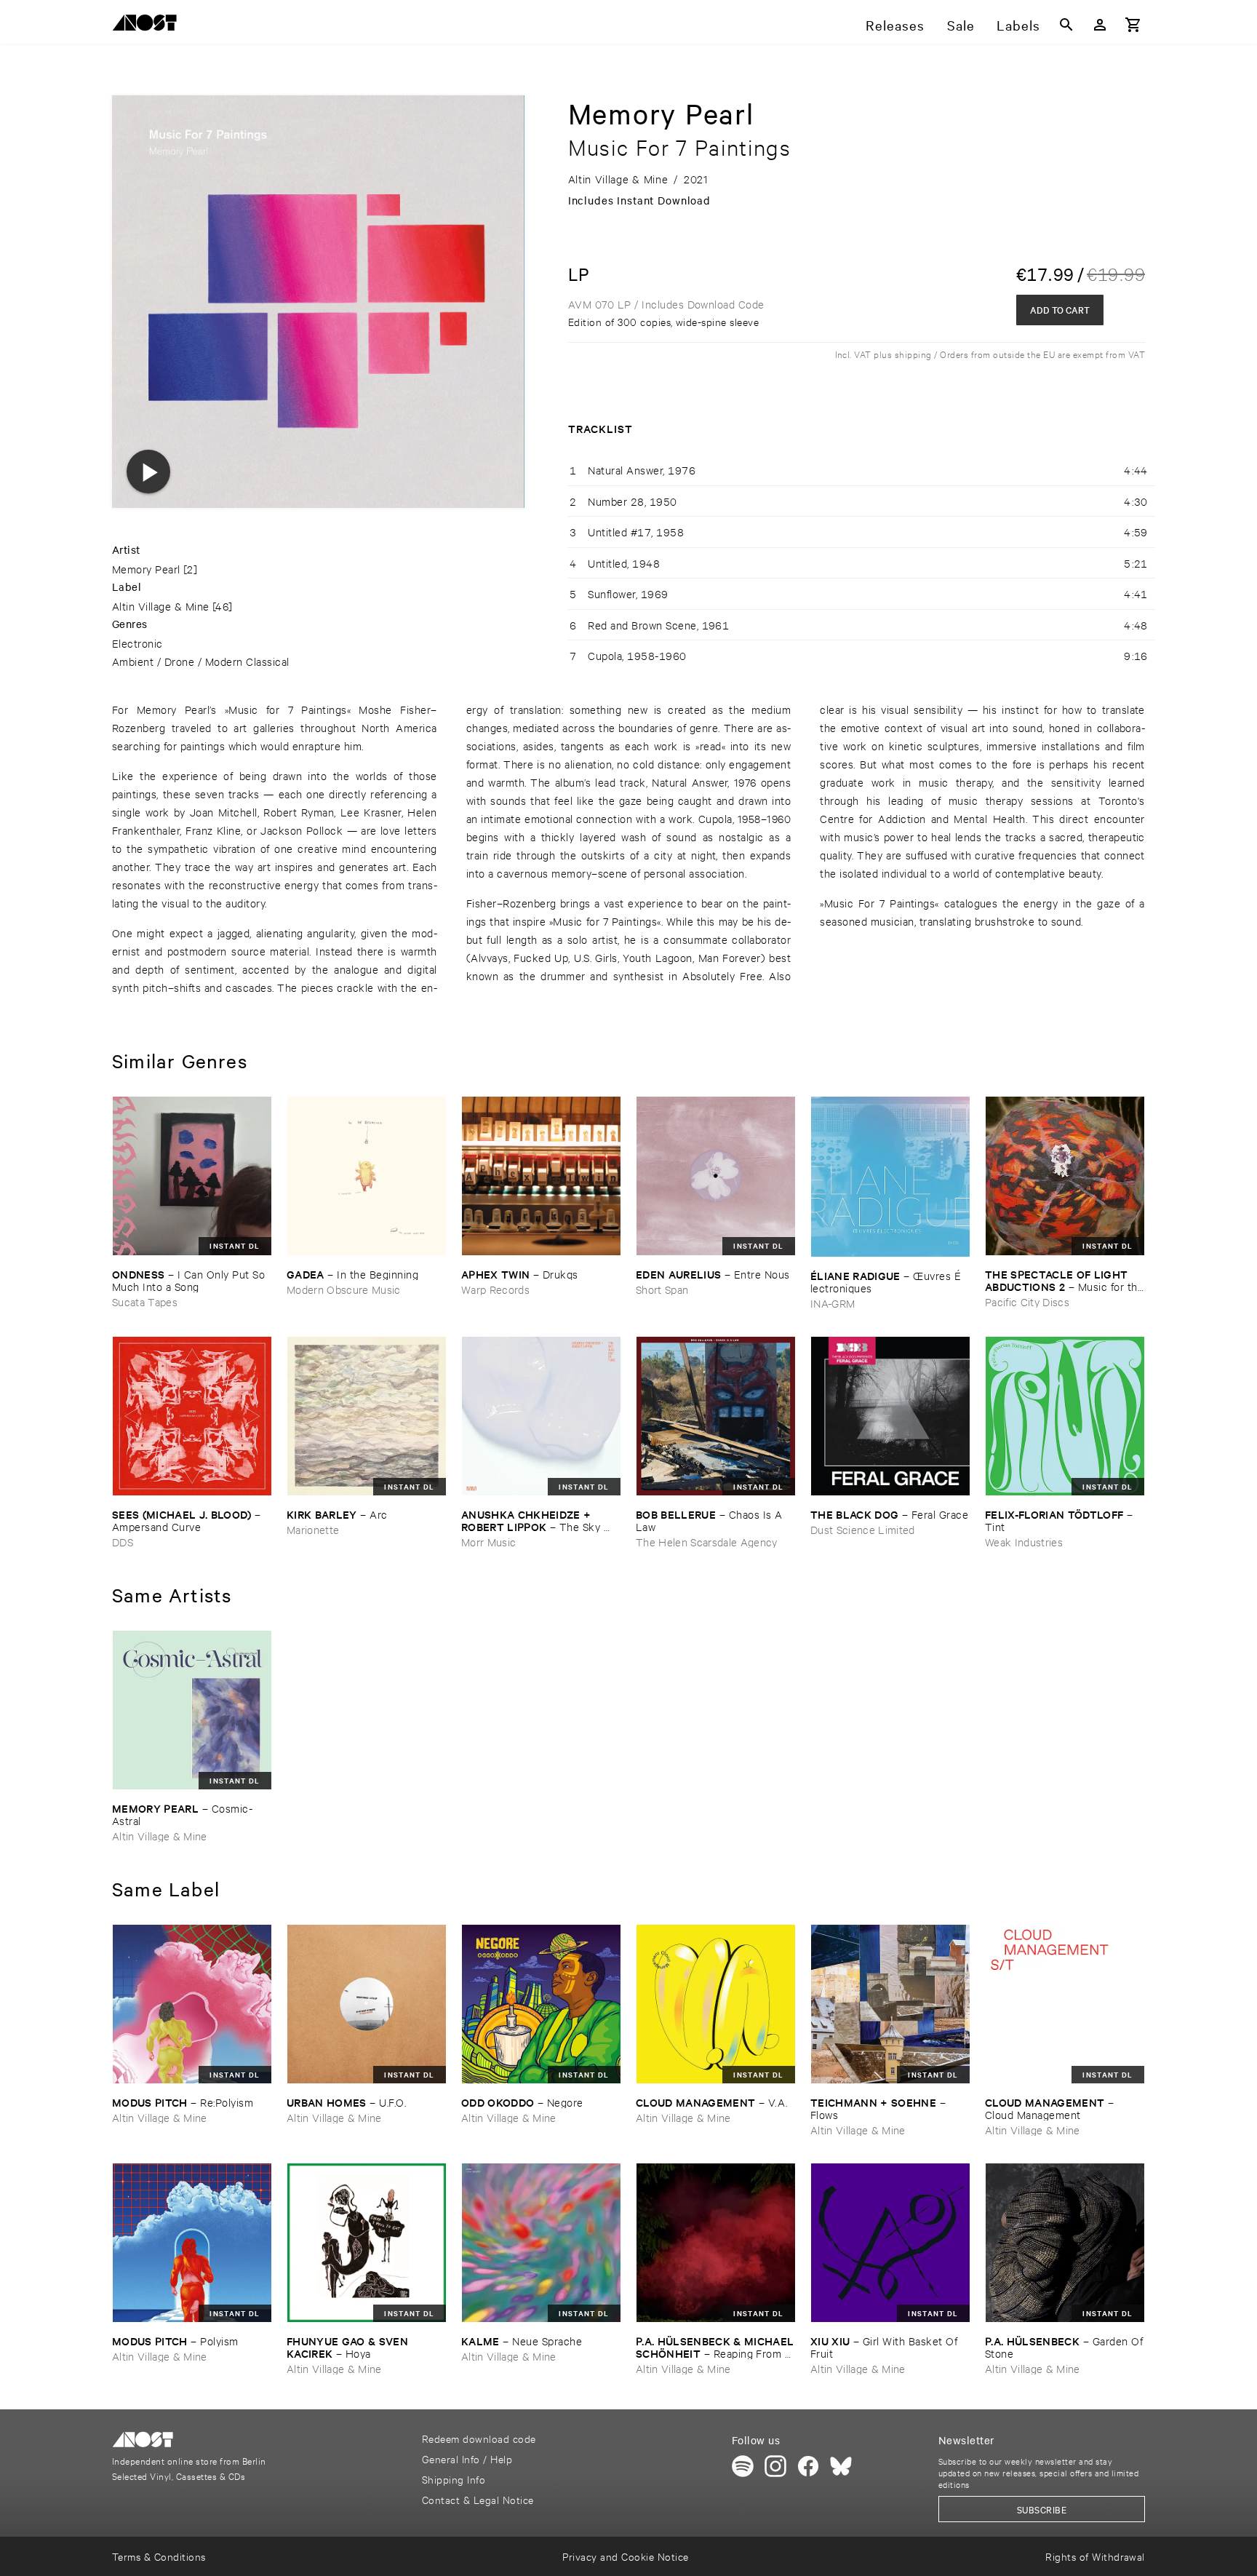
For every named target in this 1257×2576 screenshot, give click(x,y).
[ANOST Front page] (148, 25)
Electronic (137, 643)
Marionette (313, 1529)
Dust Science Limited (863, 1529)
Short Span (662, 1289)
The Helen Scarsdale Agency (707, 1542)
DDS (123, 1542)
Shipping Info (454, 2479)
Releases (895, 25)
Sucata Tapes (145, 1301)
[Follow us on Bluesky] (841, 2466)
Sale (961, 25)
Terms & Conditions (159, 2556)
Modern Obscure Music (344, 1289)
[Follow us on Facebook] (808, 2466)
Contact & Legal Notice (478, 2499)
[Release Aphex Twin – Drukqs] (541, 1176)
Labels (1018, 25)
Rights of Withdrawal (1095, 2556)
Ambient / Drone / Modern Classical (201, 661)
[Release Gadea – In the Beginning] (367, 1176)
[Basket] (1133, 25)
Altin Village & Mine (161, 606)
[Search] (1066, 25)
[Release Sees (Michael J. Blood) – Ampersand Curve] (192, 1416)
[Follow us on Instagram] (775, 2466)
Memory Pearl (146, 569)
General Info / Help (467, 2458)
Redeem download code (479, 2438)
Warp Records (495, 1289)
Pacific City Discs (1027, 1301)
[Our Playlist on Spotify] (743, 2466)
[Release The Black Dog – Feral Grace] (890, 1416)
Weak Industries (1024, 1542)
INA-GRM (833, 1303)
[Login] (1100, 25)
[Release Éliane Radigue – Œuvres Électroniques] (890, 1177)
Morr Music (488, 1542)
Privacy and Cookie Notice (625, 2556)
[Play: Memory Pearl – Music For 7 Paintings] (148, 472)
